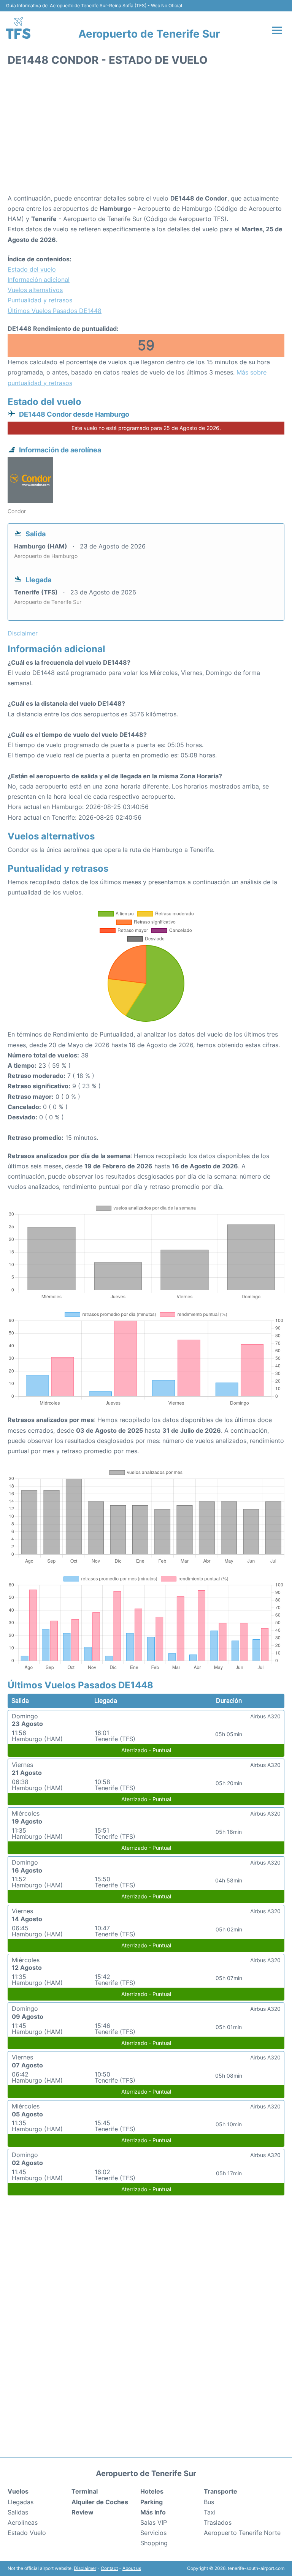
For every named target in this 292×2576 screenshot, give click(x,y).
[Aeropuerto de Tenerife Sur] (18, 28)
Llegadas (21, 2502)
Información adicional (39, 280)
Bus (209, 2502)
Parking (152, 2502)
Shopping (154, 2543)
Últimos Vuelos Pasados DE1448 (55, 311)
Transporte (221, 2491)
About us (132, 2568)
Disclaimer (85, 2568)
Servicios (153, 2533)
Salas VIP (154, 2522)
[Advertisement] (146, 133)
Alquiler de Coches (100, 2502)
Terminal (85, 2491)
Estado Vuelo (27, 2533)
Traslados (218, 2522)
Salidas (18, 2512)
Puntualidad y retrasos (40, 300)
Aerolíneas (23, 2522)
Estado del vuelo (32, 269)
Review (83, 2512)
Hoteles (152, 2491)
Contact (109, 2568)
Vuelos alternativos (35, 290)
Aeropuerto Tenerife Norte (242, 2533)
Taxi (210, 2512)
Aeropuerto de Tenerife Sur (149, 34)
